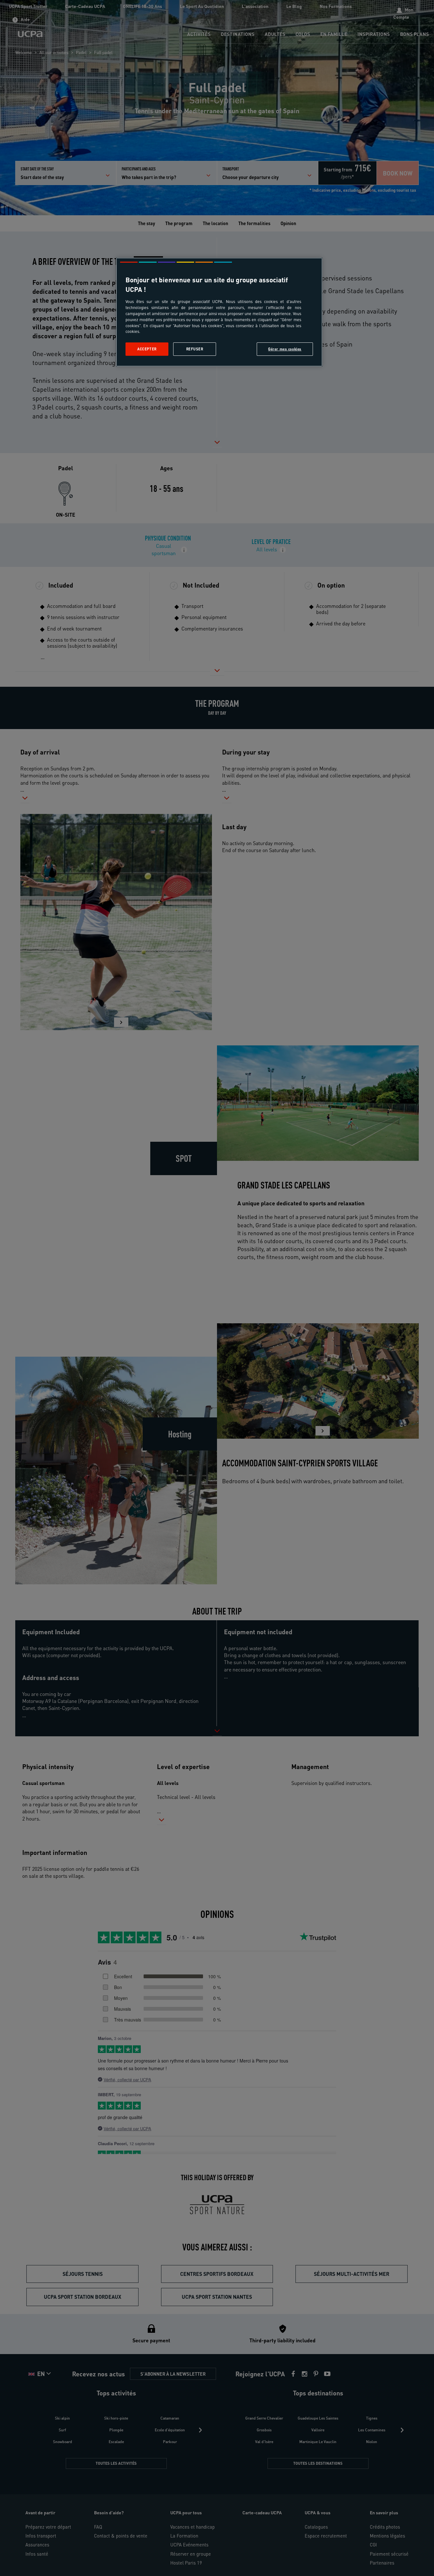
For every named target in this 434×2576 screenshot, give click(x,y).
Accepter (147, 349)
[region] (219, 312)
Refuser (195, 349)
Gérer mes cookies (285, 349)
